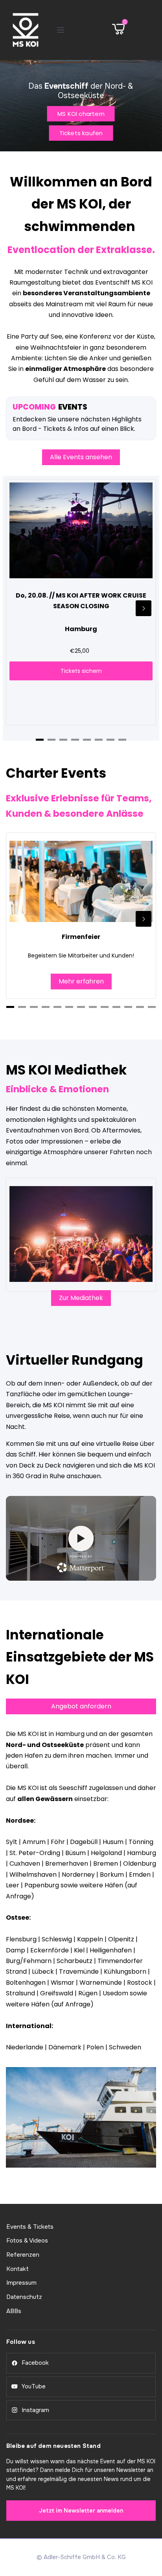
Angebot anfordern (81, 1706)
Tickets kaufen (81, 133)
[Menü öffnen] (61, 30)
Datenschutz (24, 2297)
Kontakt (17, 2269)
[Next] (144, 608)
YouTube (34, 2386)
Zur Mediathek (81, 1298)
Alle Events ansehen (81, 457)
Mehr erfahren (81, 981)
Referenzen (23, 2255)
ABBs (14, 2311)
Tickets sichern (81, 671)
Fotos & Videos (27, 2241)
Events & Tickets (30, 2227)
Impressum (21, 2283)
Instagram (35, 2410)
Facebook (35, 2363)
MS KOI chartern (81, 114)
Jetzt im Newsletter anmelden (81, 2511)
